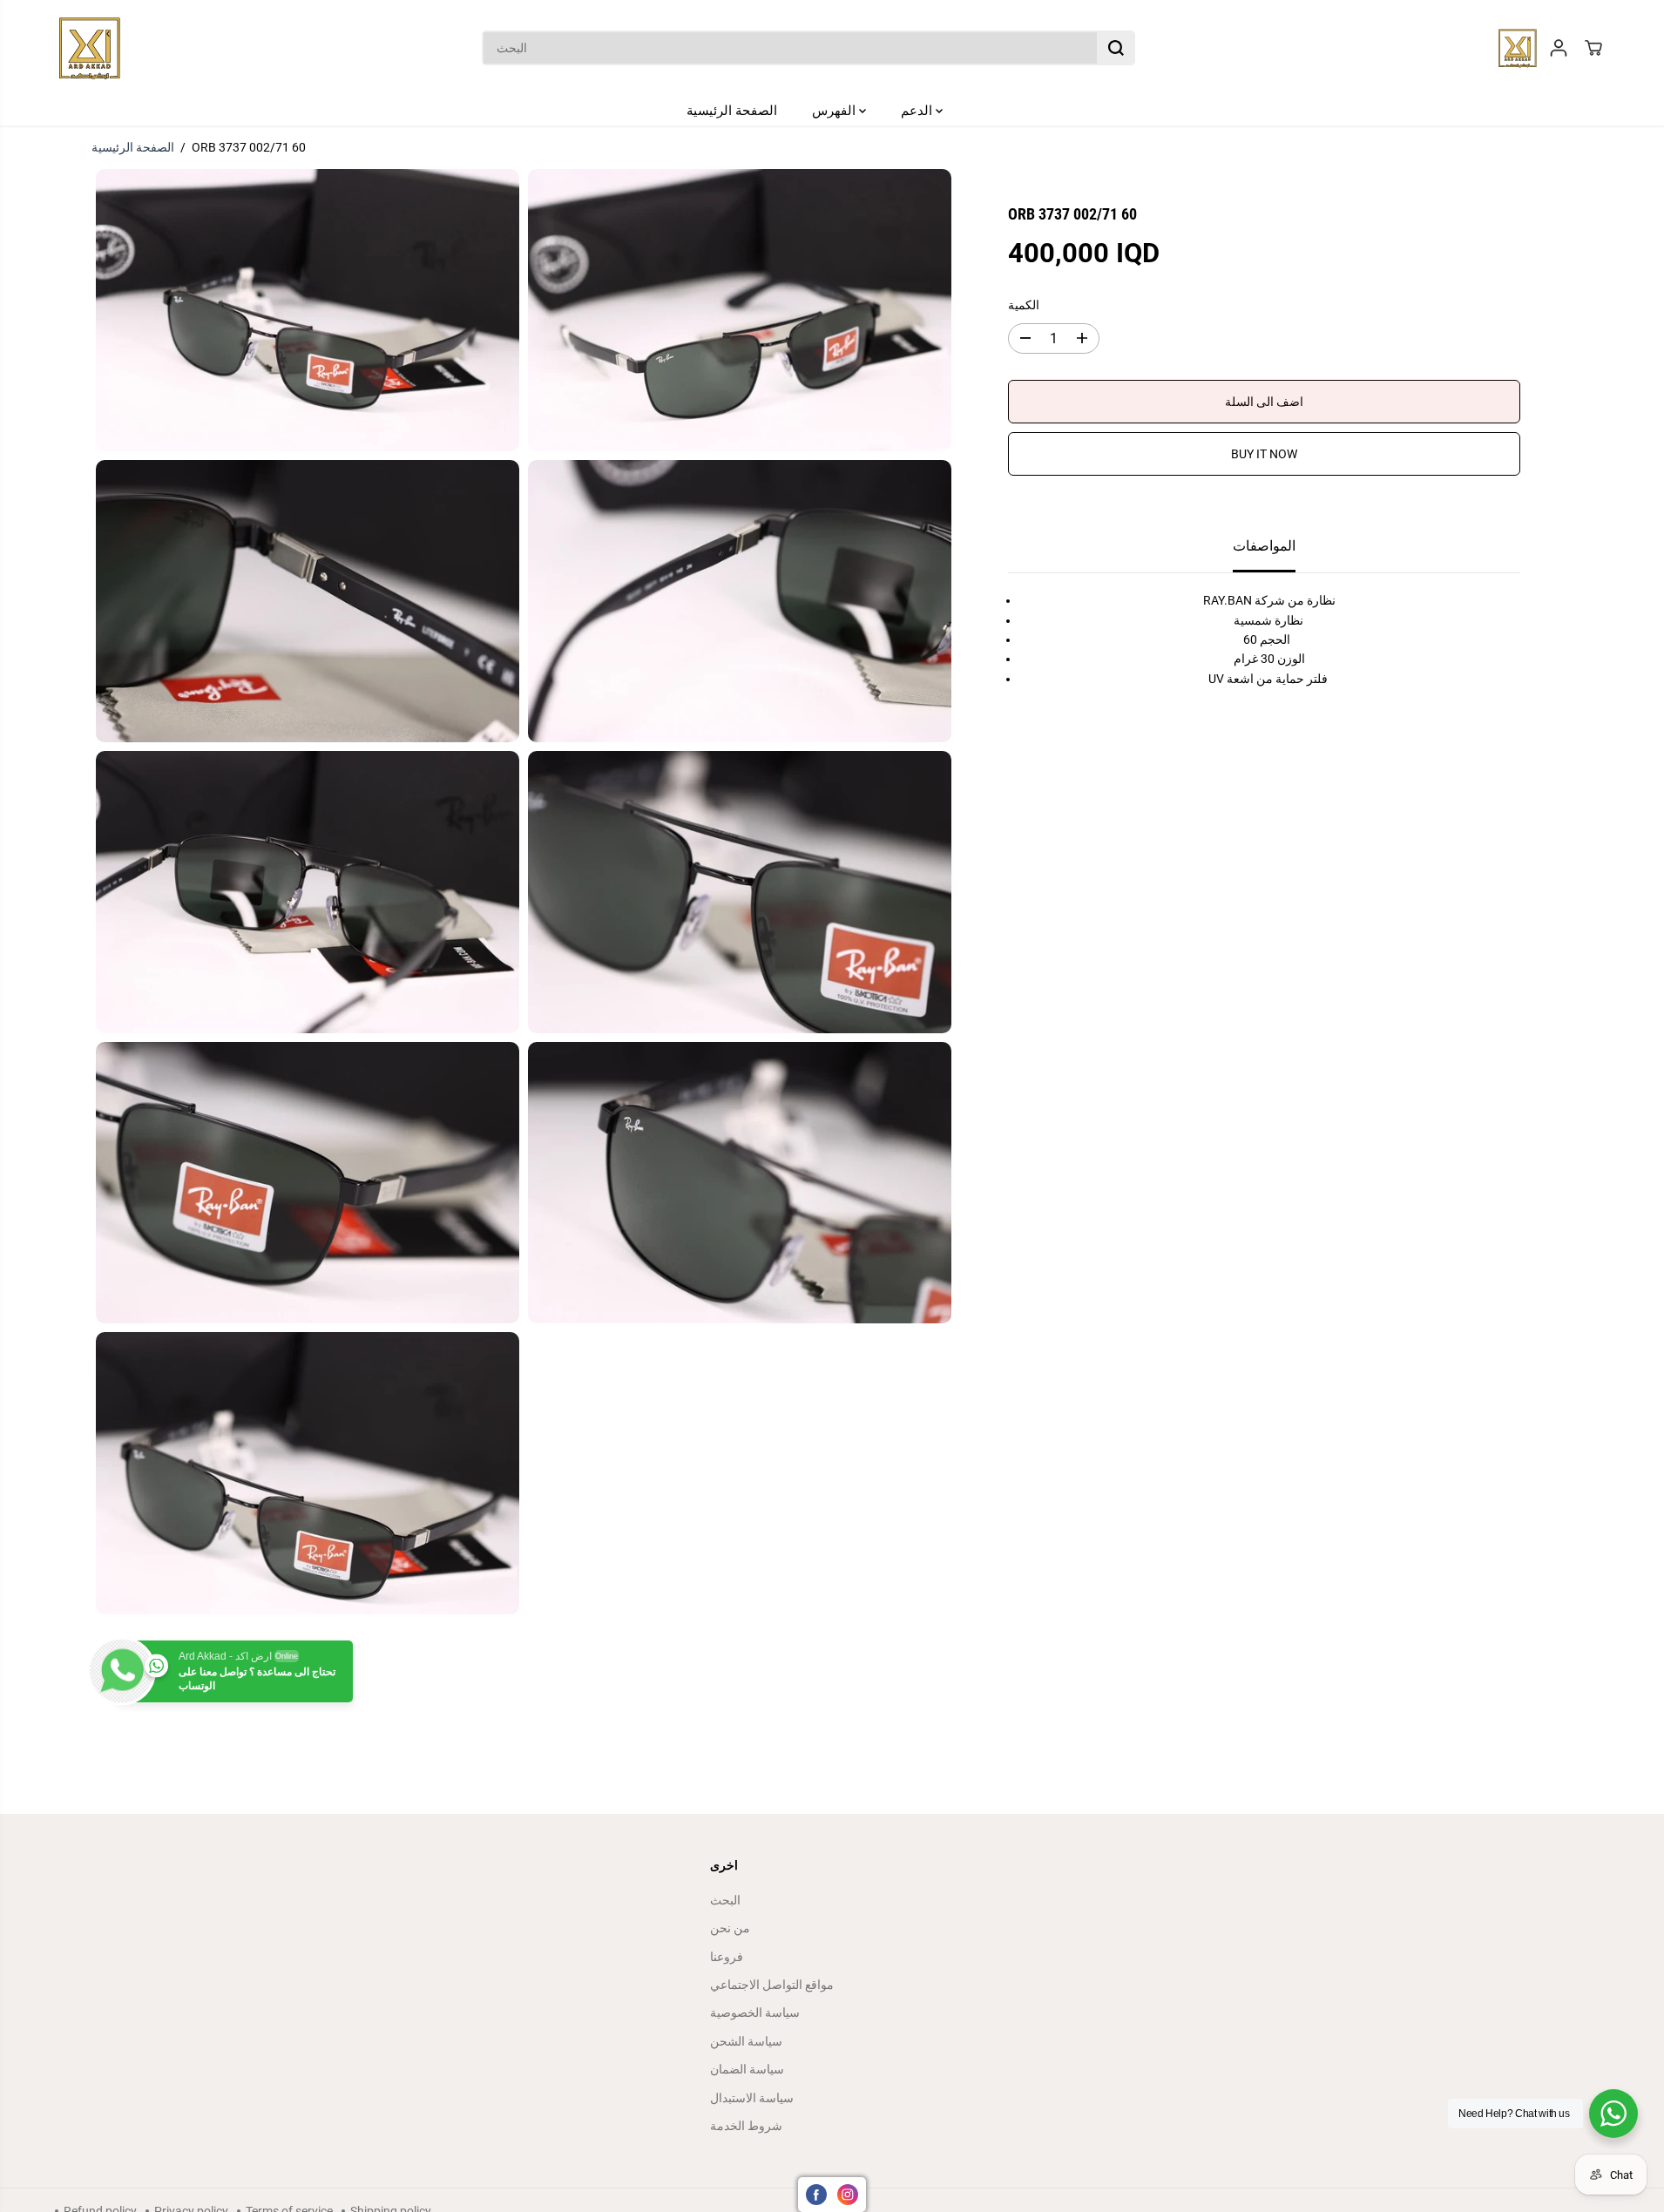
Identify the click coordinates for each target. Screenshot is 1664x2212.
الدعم (918, 111)
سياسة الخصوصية (755, 2012)
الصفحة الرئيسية (732, 111)
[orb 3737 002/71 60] (308, 310)
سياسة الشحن (746, 2041)
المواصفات (1264, 546)
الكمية (1024, 305)
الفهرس (835, 111)
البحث (725, 1900)
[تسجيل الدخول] (1559, 48)
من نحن (730, 1928)
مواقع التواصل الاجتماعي (772, 1985)
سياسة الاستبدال (752, 2098)
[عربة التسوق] (1593, 48)
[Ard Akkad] (90, 48)
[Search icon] (1116, 48)
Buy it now (1264, 454)
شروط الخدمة (746, 2126)
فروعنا (727, 1957)
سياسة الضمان (747, 2069)
